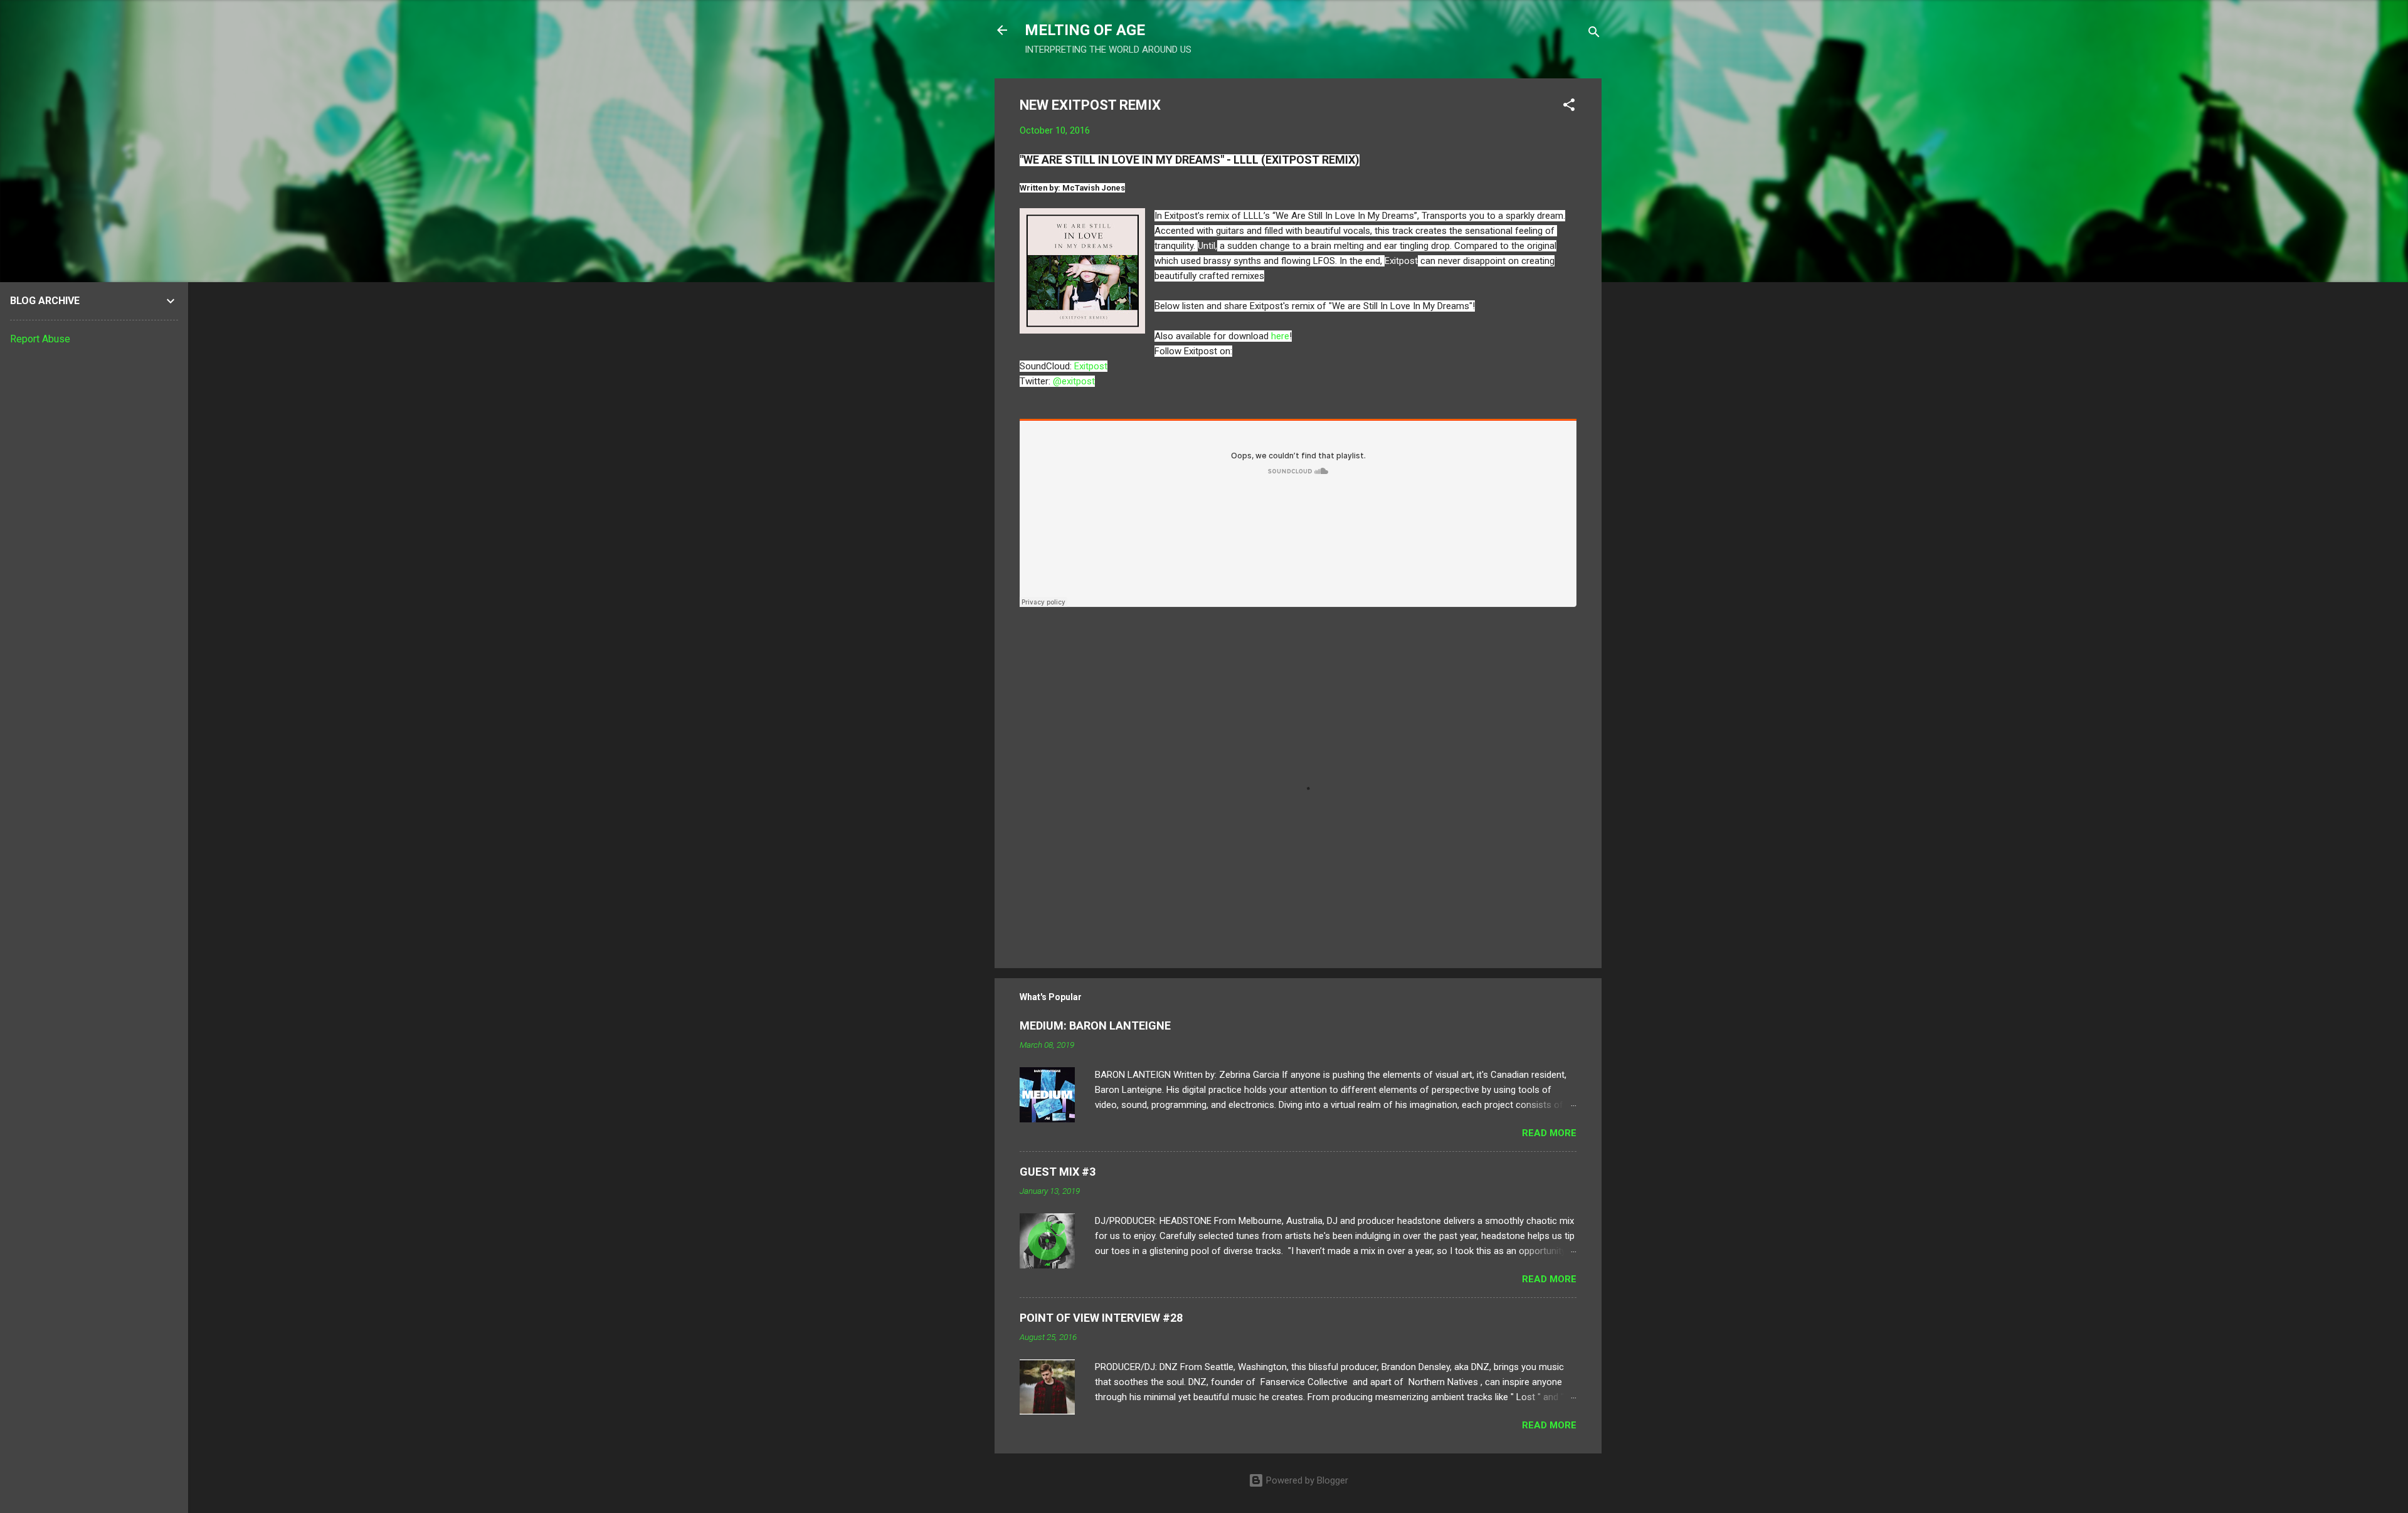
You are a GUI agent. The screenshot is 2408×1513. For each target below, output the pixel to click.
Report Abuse (40, 339)
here (1280, 336)
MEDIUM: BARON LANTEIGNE (1095, 1025)
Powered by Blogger (1306, 1480)
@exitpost (1074, 381)
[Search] (1594, 34)
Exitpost (1091, 366)
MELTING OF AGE (1085, 30)
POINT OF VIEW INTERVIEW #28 (1101, 1318)
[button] (1569, 107)
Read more (1549, 1133)
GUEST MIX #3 (1058, 1172)
